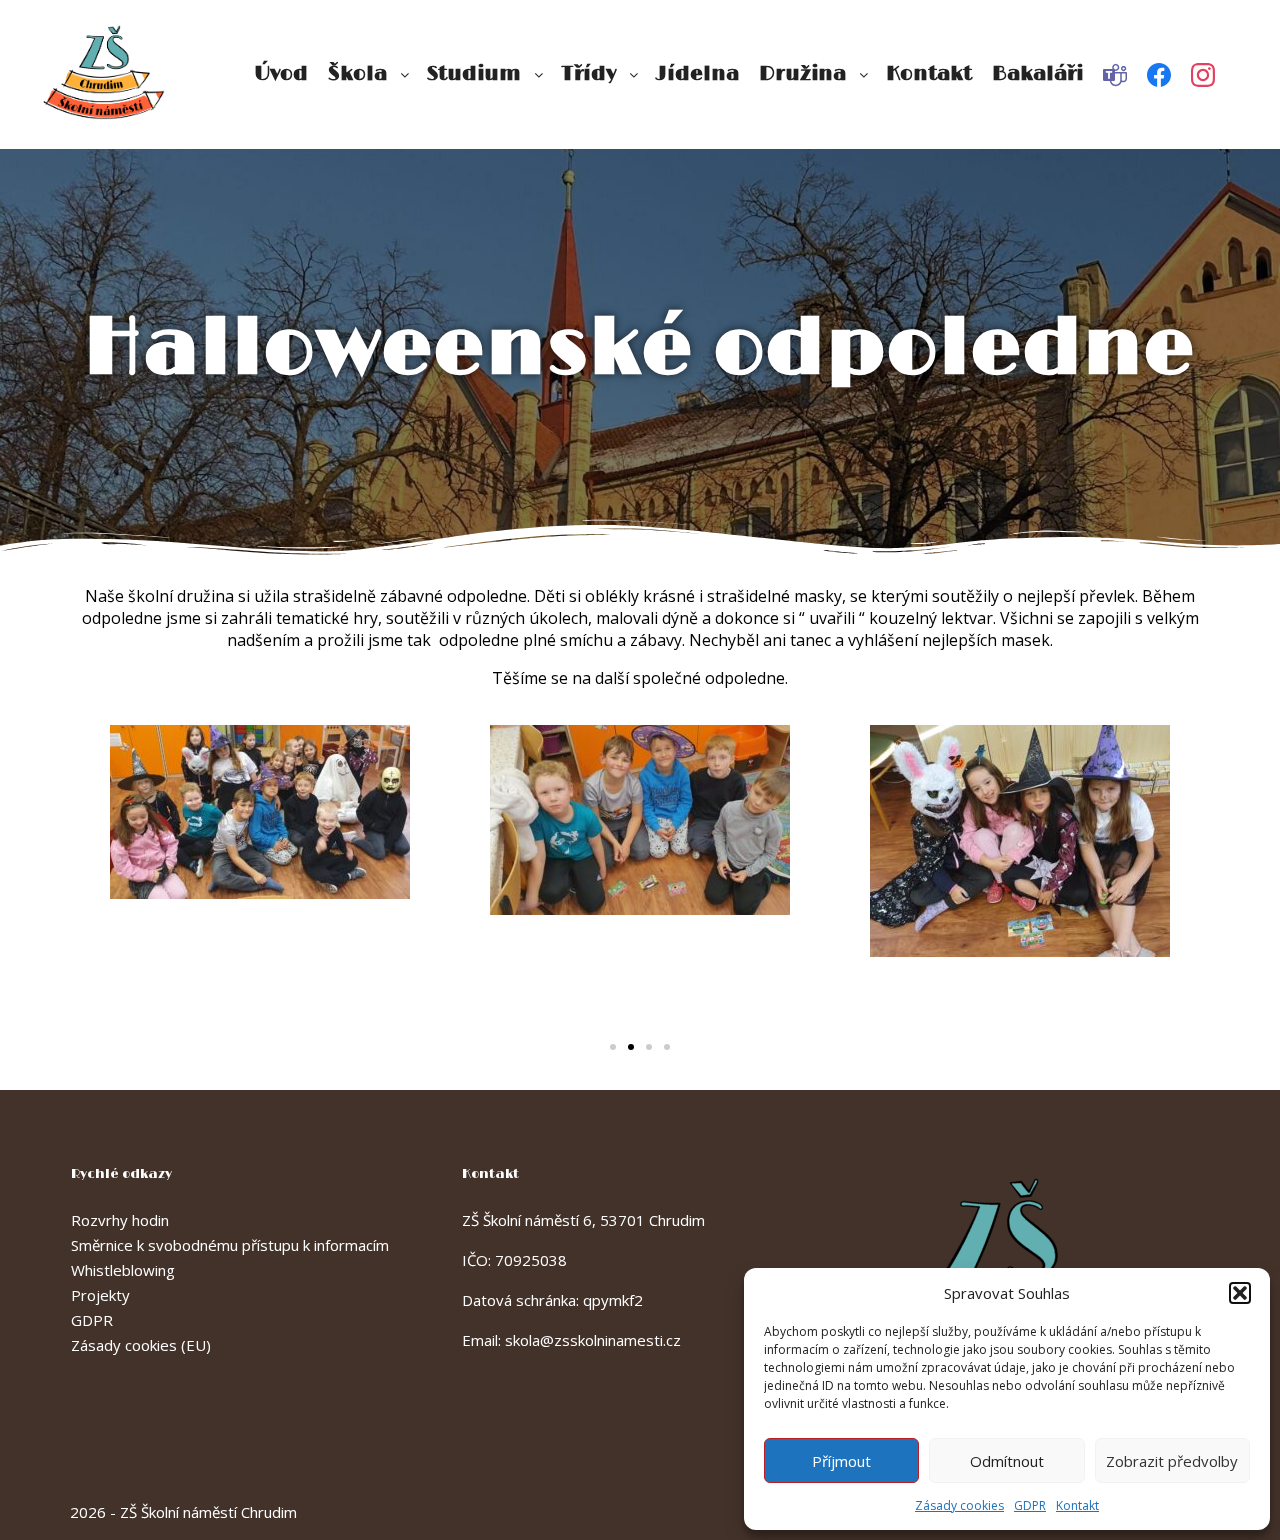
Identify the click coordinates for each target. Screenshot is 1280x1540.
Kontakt (1077, 1505)
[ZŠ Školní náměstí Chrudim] (105, 74)
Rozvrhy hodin (120, 1220)
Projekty (100, 1295)
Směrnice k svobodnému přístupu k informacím (230, 1245)
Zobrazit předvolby (1172, 1461)
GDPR (1030, 1505)
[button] (1240, 1293)
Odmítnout (1007, 1461)
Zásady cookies (959, 1505)
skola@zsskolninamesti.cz (593, 1340)
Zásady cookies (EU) (141, 1345)
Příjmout (841, 1461)
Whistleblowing (123, 1270)
